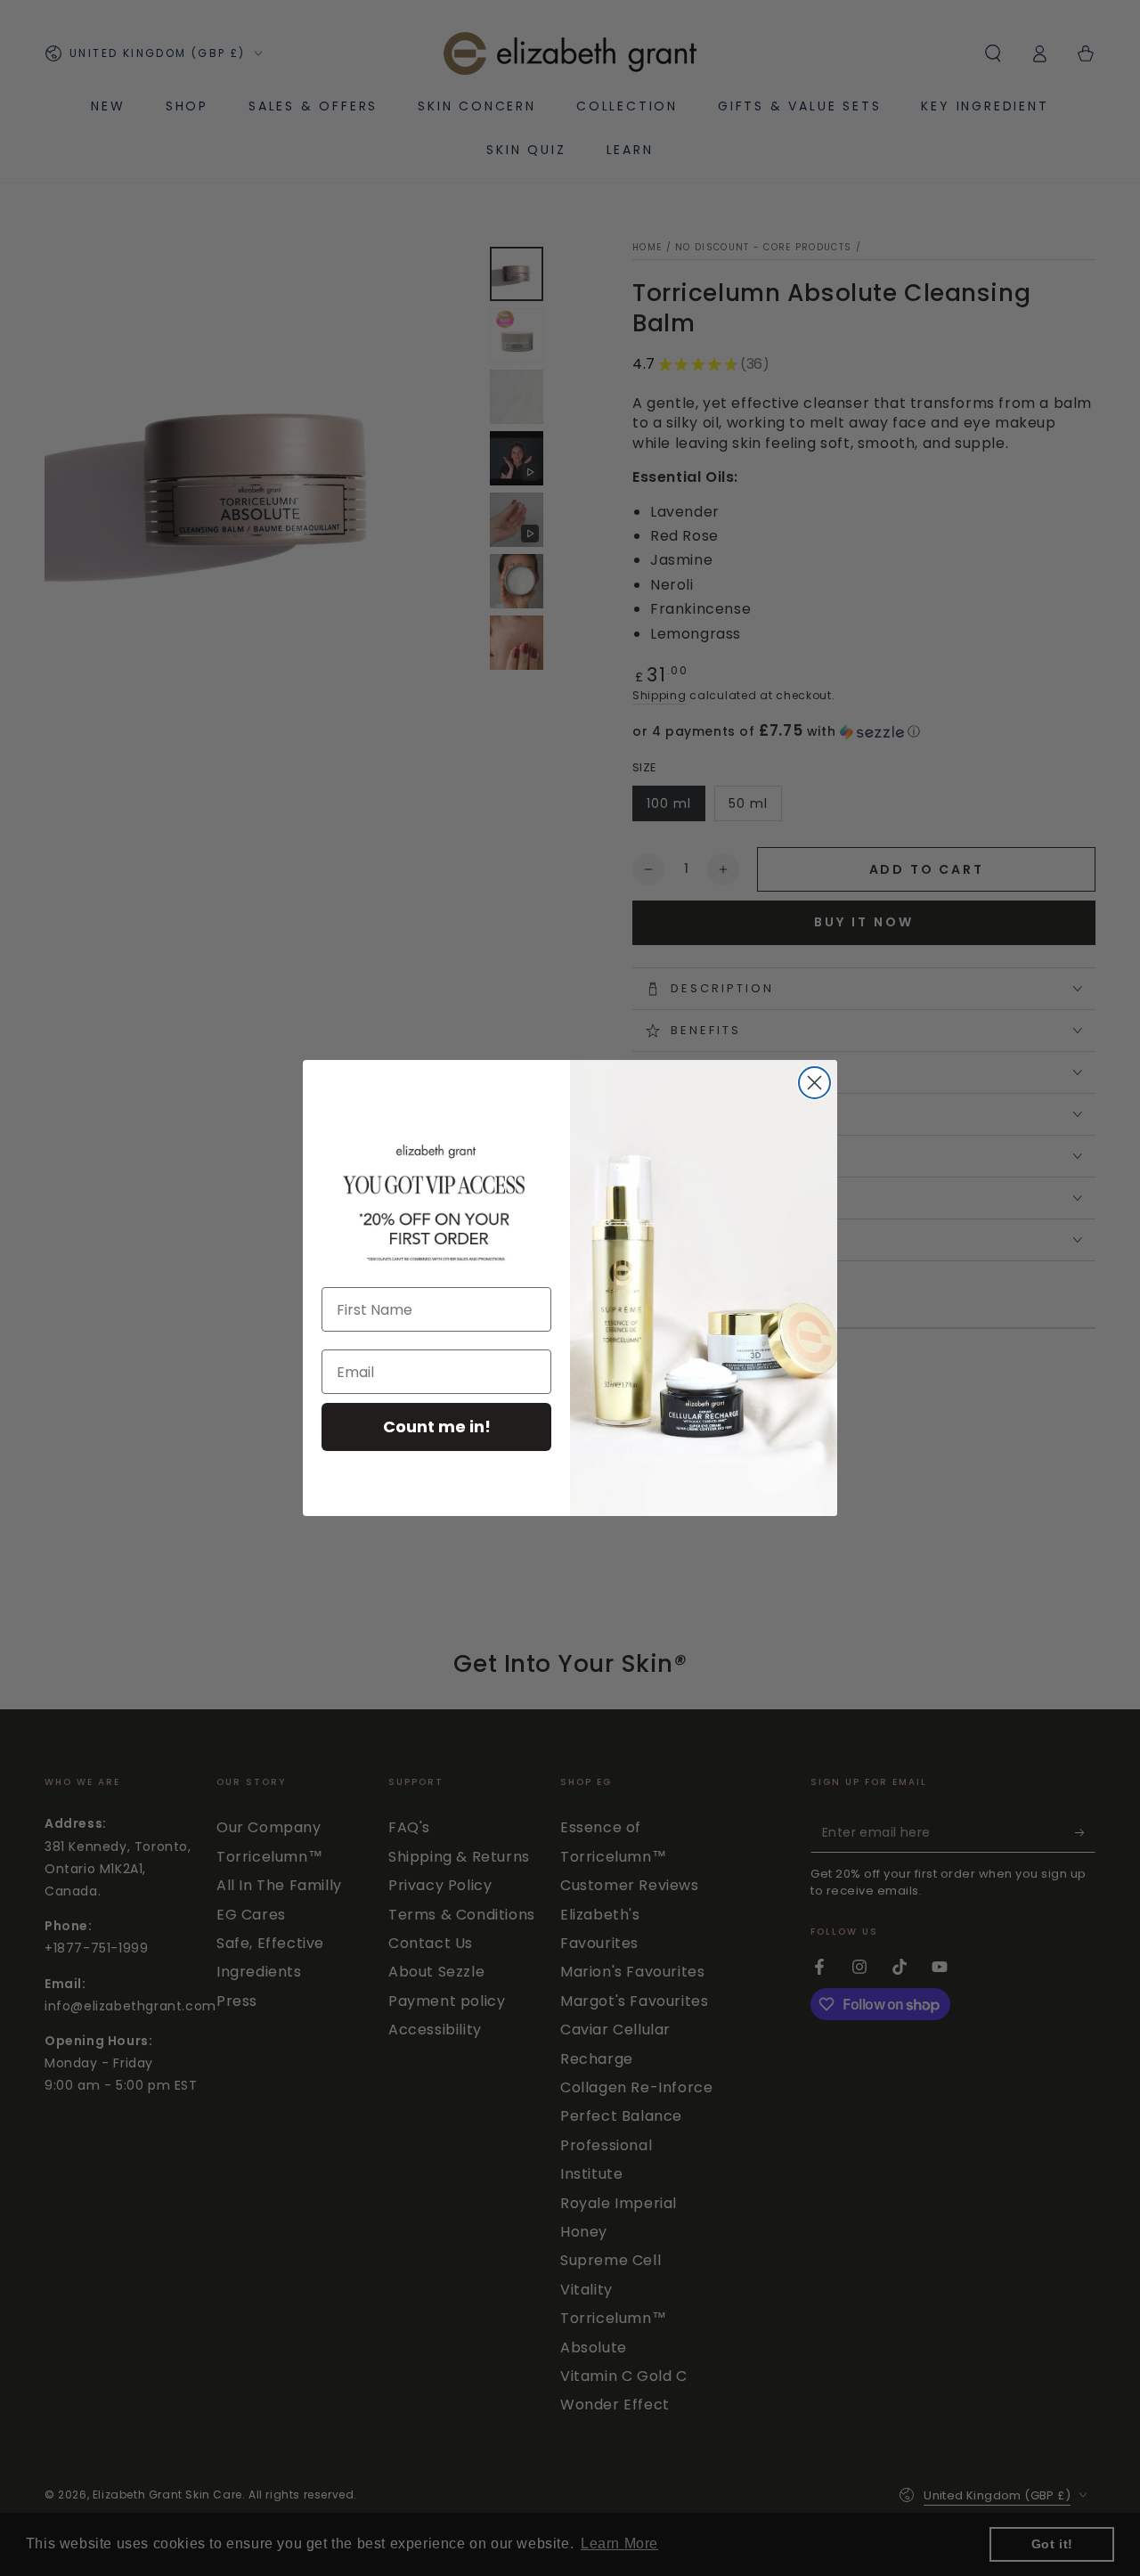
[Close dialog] (814, 1083)
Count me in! (437, 1427)
